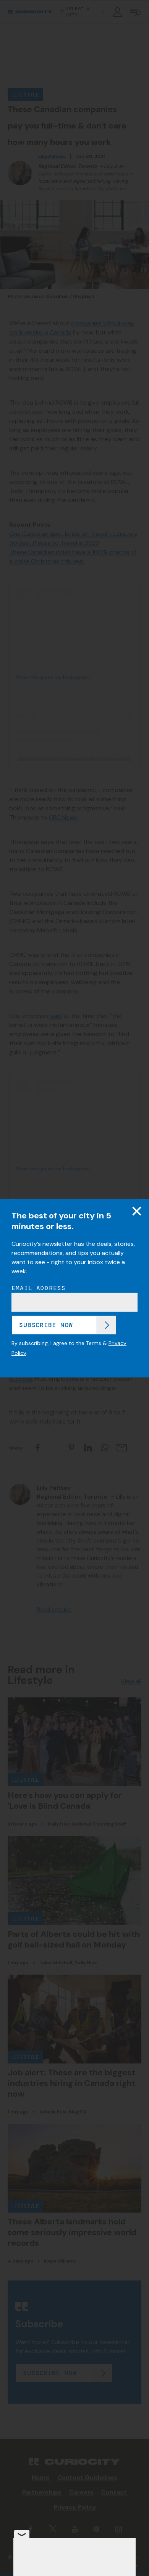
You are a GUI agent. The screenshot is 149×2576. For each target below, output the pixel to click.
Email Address (39, 1288)
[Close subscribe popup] (137, 1211)
